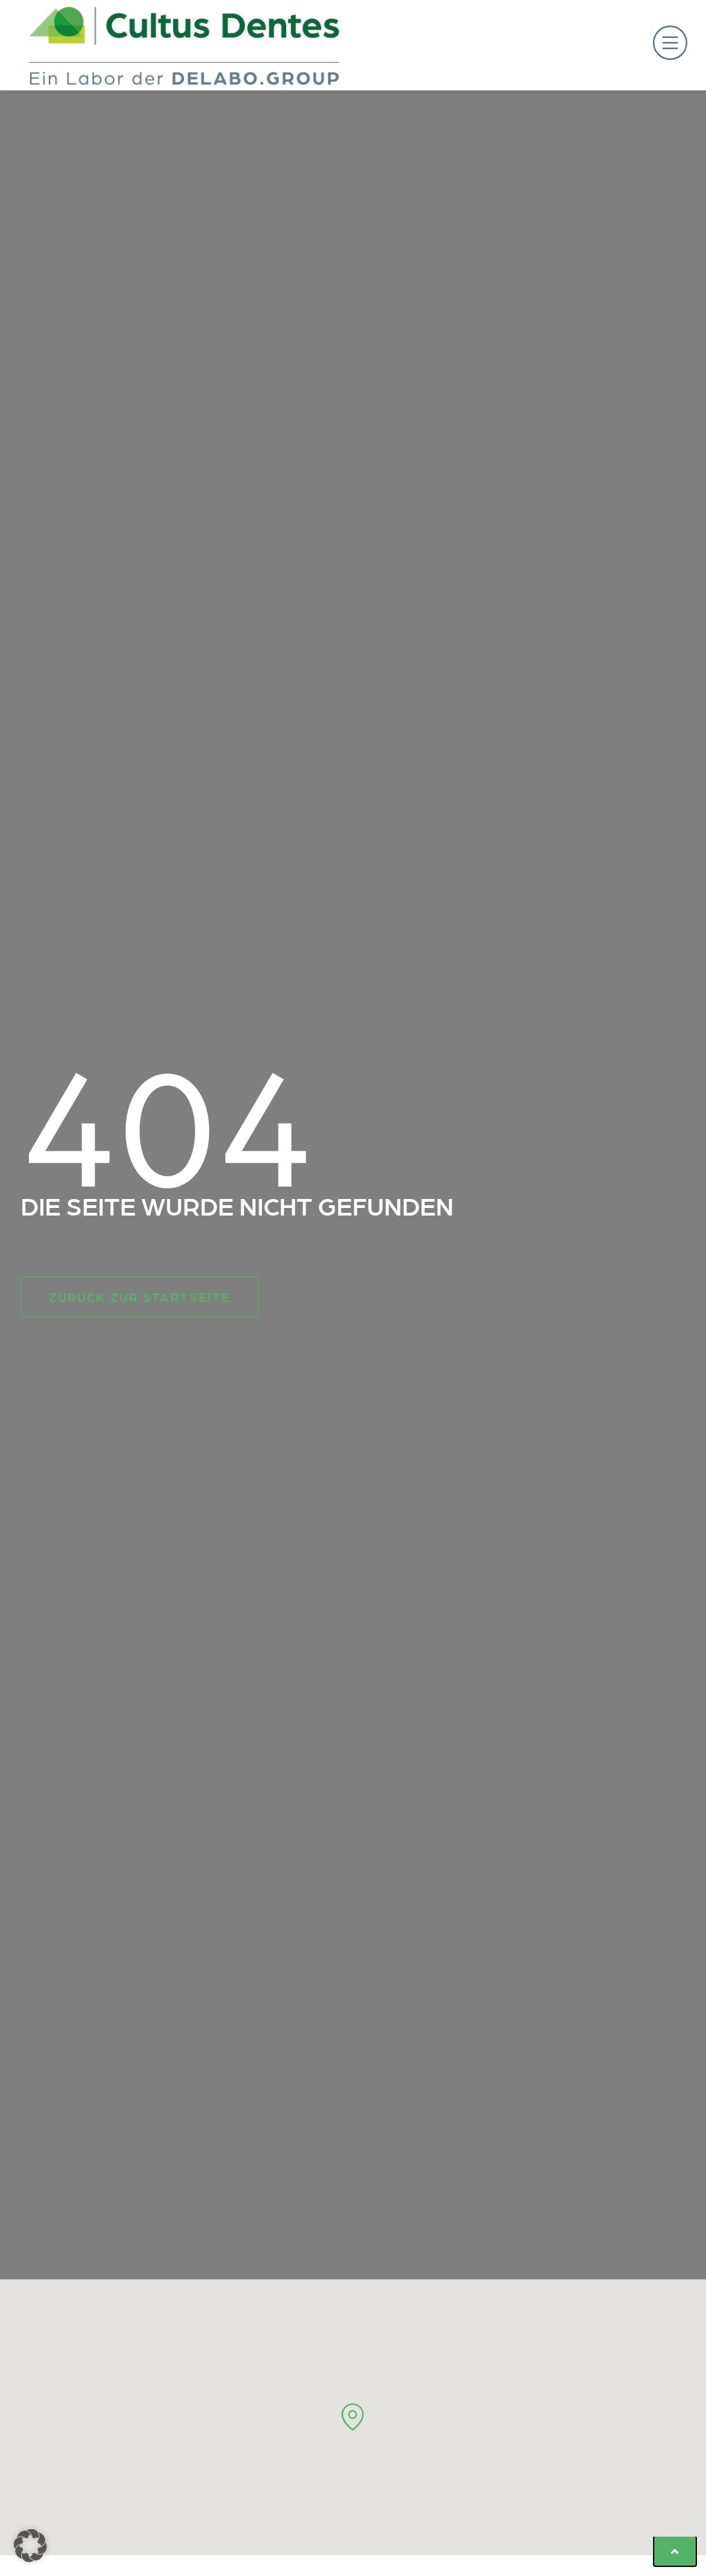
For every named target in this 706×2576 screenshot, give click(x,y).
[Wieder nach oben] (675, 2551)
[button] (522, 45)
